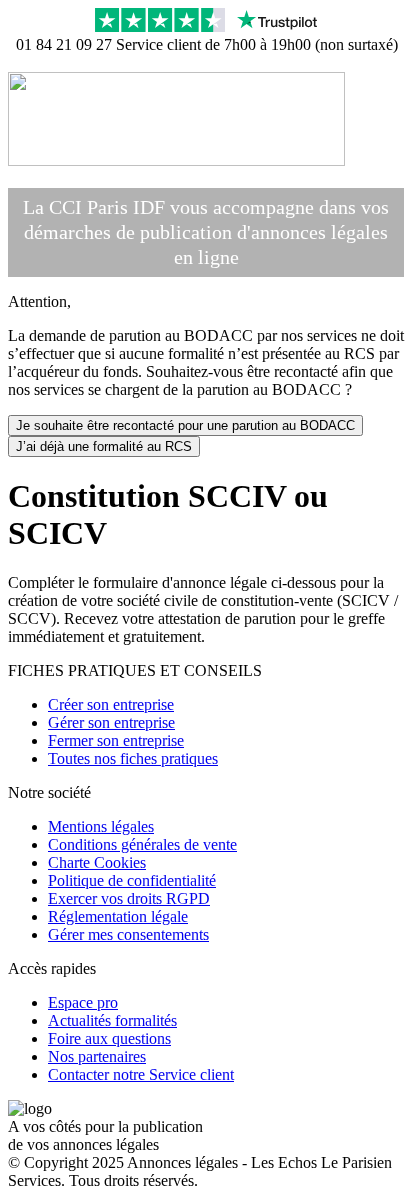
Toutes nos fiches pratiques (133, 758)
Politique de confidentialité (132, 880)
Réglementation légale (118, 916)
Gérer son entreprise (111, 722)
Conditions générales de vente (142, 844)
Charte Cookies (97, 862)
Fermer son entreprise (116, 740)
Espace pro (83, 1002)
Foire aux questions (109, 1038)
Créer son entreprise (111, 704)
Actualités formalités (112, 1020)
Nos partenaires (97, 1056)
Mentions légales (101, 826)
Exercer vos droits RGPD (129, 898)
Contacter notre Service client (141, 1074)
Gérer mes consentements (128, 934)
